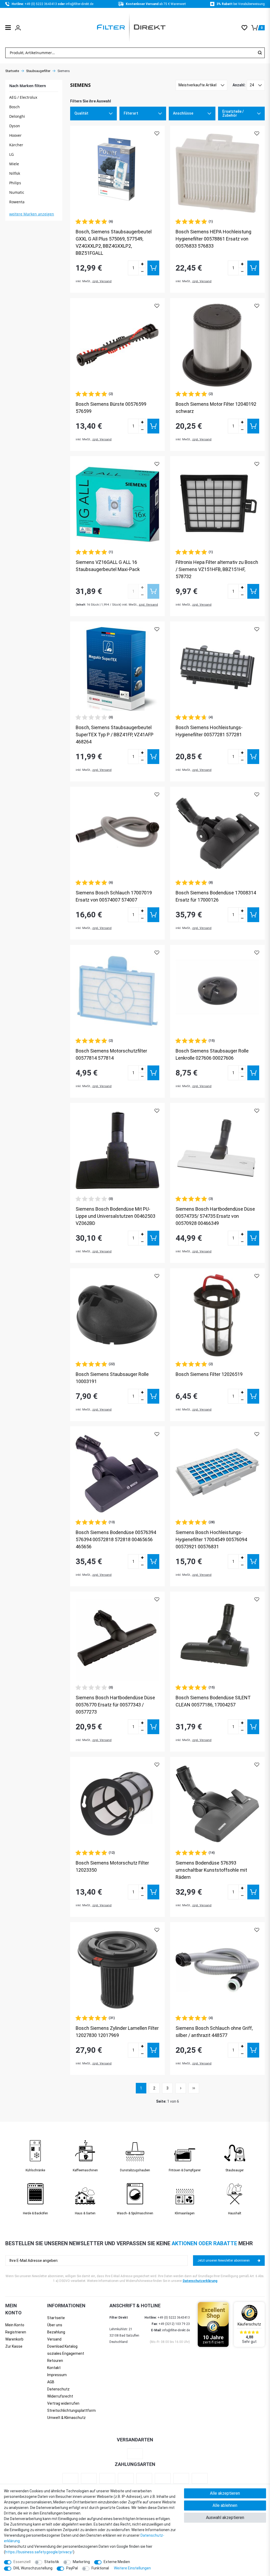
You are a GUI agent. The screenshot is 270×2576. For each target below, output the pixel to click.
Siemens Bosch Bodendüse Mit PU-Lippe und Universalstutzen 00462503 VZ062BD (115, 1216)
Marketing (81, 2562)
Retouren (55, 2361)
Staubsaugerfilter (38, 71)
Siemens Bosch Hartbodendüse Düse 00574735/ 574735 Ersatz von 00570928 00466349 (215, 1216)
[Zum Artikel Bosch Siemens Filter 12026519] (217, 1316)
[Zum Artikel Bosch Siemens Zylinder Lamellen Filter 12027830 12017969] (117, 1969)
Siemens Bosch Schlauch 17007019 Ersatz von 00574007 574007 (114, 896)
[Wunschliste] (246, 28)
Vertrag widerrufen (63, 2403)
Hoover (15, 135)
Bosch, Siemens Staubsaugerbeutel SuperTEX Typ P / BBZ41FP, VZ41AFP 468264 (115, 735)
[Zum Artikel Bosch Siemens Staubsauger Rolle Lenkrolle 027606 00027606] (217, 992)
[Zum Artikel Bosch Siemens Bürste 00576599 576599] (117, 345)
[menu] (8, 28)
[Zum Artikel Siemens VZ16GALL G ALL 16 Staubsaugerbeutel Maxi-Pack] (117, 504)
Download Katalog (62, 2346)
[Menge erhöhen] (142, 264)
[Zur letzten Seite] (194, 2088)
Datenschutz (58, 2389)
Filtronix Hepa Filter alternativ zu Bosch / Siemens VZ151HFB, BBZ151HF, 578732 (217, 569)
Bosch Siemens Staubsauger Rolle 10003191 (112, 1378)
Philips (15, 183)
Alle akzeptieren (225, 2493)
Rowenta (17, 202)
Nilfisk (15, 173)
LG (11, 154)
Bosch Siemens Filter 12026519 (209, 1374)
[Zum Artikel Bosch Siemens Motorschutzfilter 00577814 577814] (117, 992)
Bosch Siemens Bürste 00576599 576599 (111, 408)
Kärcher (16, 145)
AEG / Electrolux (23, 97)
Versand (54, 2339)
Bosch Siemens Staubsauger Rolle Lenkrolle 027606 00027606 (212, 1054)
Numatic (17, 192)
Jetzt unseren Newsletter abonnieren (224, 2261)
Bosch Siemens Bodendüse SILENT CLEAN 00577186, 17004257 (213, 1701)
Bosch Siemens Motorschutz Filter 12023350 (112, 1866)
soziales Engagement (66, 2353)
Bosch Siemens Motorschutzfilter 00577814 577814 (111, 1054)
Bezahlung (56, 2332)
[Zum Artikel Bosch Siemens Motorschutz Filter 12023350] (117, 1804)
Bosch (15, 107)
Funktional (100, 2568)
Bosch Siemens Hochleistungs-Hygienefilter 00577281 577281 (209, 731)
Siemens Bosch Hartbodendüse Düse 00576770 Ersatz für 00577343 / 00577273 (115, 1705)
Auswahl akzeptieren (225, 2518)
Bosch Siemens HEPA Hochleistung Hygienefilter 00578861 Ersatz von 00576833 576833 (213, 239)
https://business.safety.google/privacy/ (39, 2552)
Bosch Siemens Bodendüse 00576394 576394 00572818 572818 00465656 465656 (116, 1539)
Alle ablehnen (225, 2505)
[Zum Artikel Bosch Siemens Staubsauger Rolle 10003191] (117, 1316)
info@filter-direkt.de (79, 4)
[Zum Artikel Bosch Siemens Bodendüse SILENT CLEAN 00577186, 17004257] (217, 1639)
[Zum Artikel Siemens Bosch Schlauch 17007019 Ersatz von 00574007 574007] (117, 834)
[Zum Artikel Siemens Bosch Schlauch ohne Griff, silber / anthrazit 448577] (217, 1969)
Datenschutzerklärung (200, 2281)
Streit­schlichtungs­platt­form (71, 2410)
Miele (14, 164)
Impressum (57, 2375)
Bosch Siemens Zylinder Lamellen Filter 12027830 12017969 (117, 2032)
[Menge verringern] (142, 272)
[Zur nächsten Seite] (181, 2088)
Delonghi (17, 116)
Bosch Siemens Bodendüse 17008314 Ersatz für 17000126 (216, 896)
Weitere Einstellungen (132, 2568)
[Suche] (260, 53)
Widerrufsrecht (60, 2396)
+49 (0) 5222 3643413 (41, 4)
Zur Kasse (14, 2346)
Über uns (55, 2325)
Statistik (52, 2562)
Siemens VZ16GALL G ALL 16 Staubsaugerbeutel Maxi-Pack (108, 566)
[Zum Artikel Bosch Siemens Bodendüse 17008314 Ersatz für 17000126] (217, 834)
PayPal (72, 2568)
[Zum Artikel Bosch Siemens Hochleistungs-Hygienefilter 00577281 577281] (217, 669)
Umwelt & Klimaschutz (66, 2418)
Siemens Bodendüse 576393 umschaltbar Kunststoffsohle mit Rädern (211, 1870)
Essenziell (22, 2562)
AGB (51, 2382)
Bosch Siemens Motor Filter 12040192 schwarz (216, 408)
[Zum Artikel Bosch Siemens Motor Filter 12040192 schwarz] (217, 345)
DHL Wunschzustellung (33, 2568)
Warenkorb (14, 2339)
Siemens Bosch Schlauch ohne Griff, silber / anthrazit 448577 (214, 2032)
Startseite (12, 71)
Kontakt (54, 2368)
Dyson (15, 126)
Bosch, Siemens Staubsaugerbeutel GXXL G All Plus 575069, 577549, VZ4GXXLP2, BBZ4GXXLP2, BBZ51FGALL (114, 242)
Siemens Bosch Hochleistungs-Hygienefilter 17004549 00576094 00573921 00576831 (211, 1539)
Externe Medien (117, 2562)
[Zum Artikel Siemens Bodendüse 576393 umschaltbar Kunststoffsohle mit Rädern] (217, 1804)
